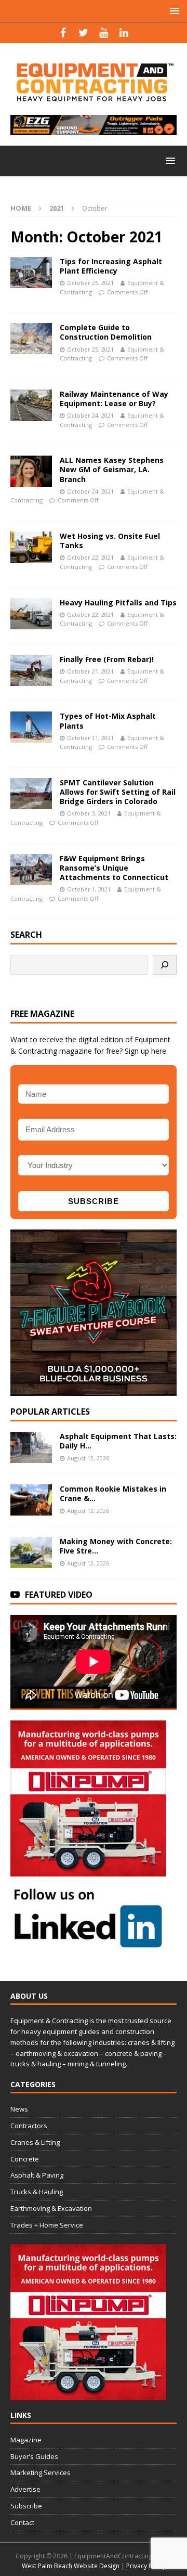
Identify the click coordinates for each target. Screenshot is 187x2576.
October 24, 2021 (90, 415)
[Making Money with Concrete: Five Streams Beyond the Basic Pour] (31, 1552)
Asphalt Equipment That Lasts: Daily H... (118, 1441)
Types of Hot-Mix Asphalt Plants (108, 721)
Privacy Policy (146, 2566)
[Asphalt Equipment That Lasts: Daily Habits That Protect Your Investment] (31, 1447)
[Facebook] (63, 33)
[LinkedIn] (124, 33)
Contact (22, 2522)
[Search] (165, 965)
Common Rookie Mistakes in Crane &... (113, 1493)
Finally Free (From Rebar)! (107, 659)
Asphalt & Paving (37, 2175)
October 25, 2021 (90, 283)
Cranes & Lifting (35, 2142)
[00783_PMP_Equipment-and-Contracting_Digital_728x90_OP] (94, 129)
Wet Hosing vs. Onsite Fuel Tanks (110, 541)
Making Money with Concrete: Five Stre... (116, 1546)
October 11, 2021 (90, 738)
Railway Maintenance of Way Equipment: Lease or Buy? (114, 399)
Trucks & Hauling (37, 2192)
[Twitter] (83, 33)
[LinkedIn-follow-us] (88, 1944)
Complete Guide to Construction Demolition (106, 332)
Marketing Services (41, 2473)
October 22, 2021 (90, 557)
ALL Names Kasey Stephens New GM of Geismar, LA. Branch (112, 469)
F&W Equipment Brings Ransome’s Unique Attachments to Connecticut (114, 868)
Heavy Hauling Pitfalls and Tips (118, 603)
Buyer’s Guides (34, 2456)
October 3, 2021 (89, 813)
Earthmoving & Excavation (51, 2208)
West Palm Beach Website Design (71, 2566)
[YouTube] (104, 33)
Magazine (26, 2440)
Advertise (25, 2489)
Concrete (25, 2159)
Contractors (29, 2126)
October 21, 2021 (90, 671)
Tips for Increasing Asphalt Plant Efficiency (111, 266)
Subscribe (26, 2506)
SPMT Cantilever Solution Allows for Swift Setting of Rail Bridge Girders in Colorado (118, 792)
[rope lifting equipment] (88, 1870)
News (19, 2109)
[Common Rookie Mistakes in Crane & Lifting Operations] (31, 1500)
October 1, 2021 (89, 889)
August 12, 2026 (88, 1458)
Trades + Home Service (47, 2225)
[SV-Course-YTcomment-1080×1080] (94, 1390)
